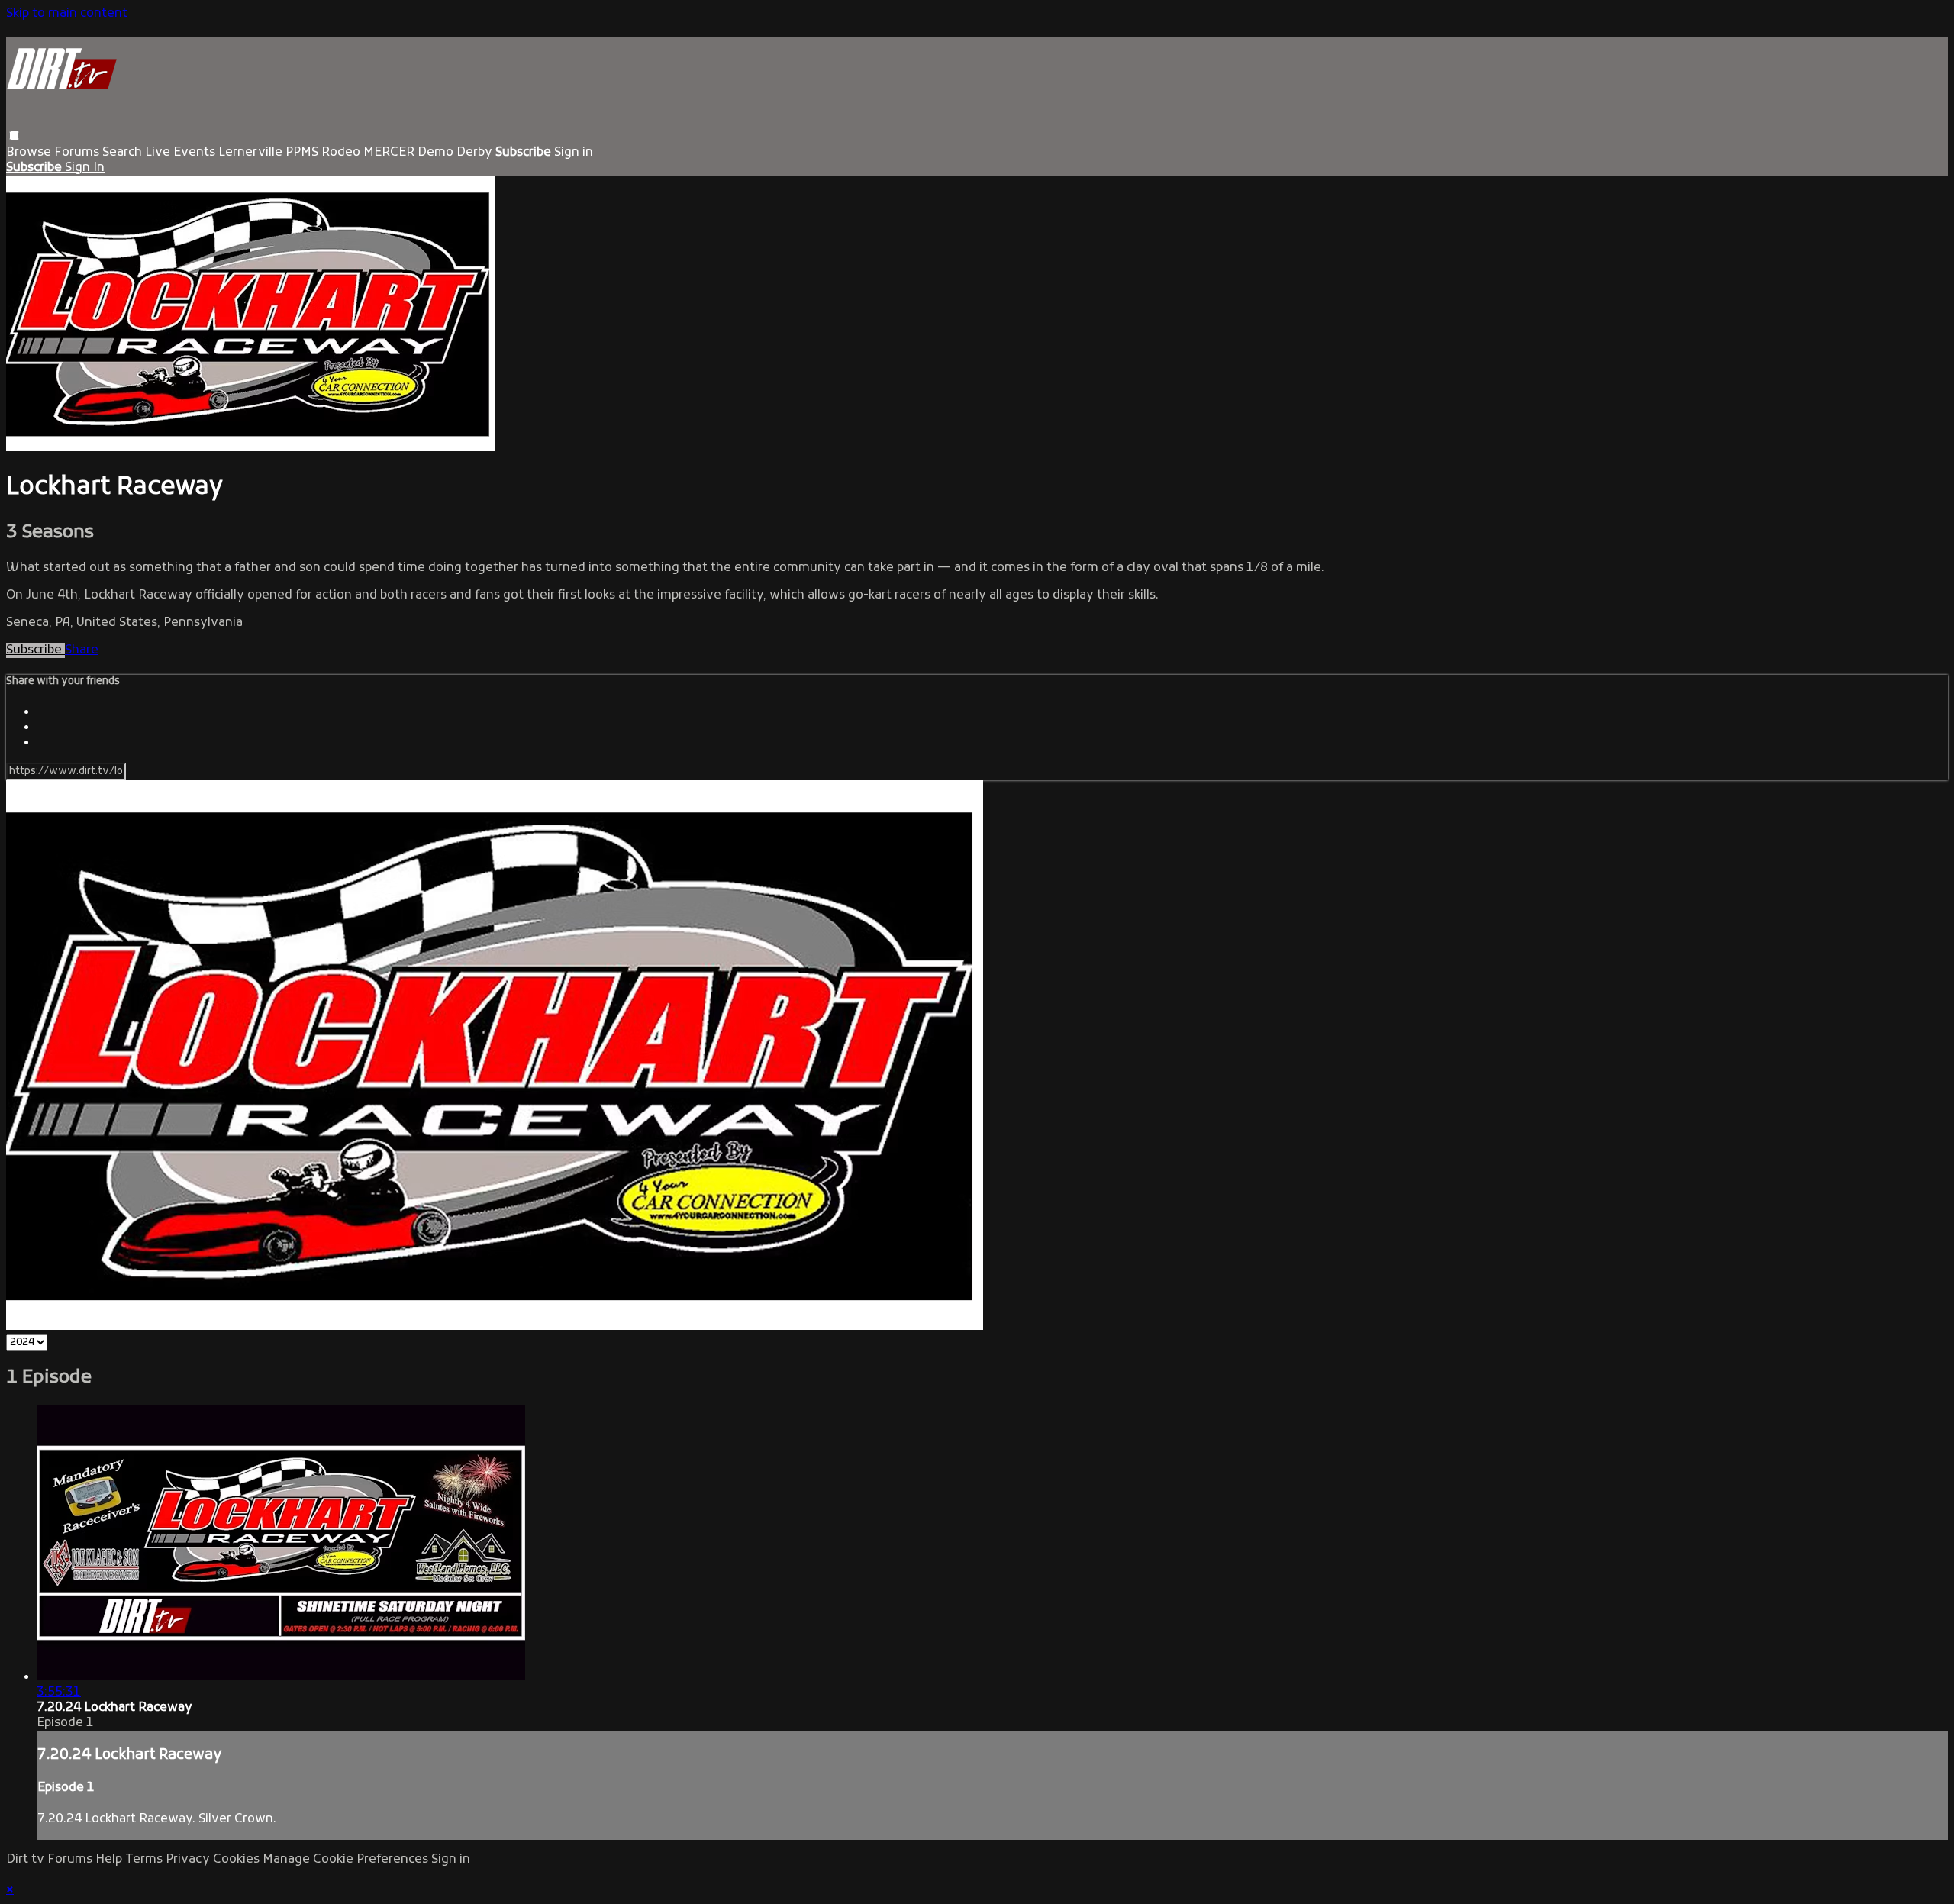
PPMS (302, 153)
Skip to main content (67, 14)
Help (110, 1860)
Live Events (180, 153)
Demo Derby (455, 153)
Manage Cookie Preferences (347, 1860)
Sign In (85, 168)
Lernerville (250, 153)
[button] (14, 136)
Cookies (238, 1860)
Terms (145, 1860)
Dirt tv (25, 1860)
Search (124, 153)
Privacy (189, 1860)
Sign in (574, 153)
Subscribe (35, 650)
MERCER (389, 153)
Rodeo (341, 153)
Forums (78, 153)
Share (82, 650)
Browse (30, 153)
